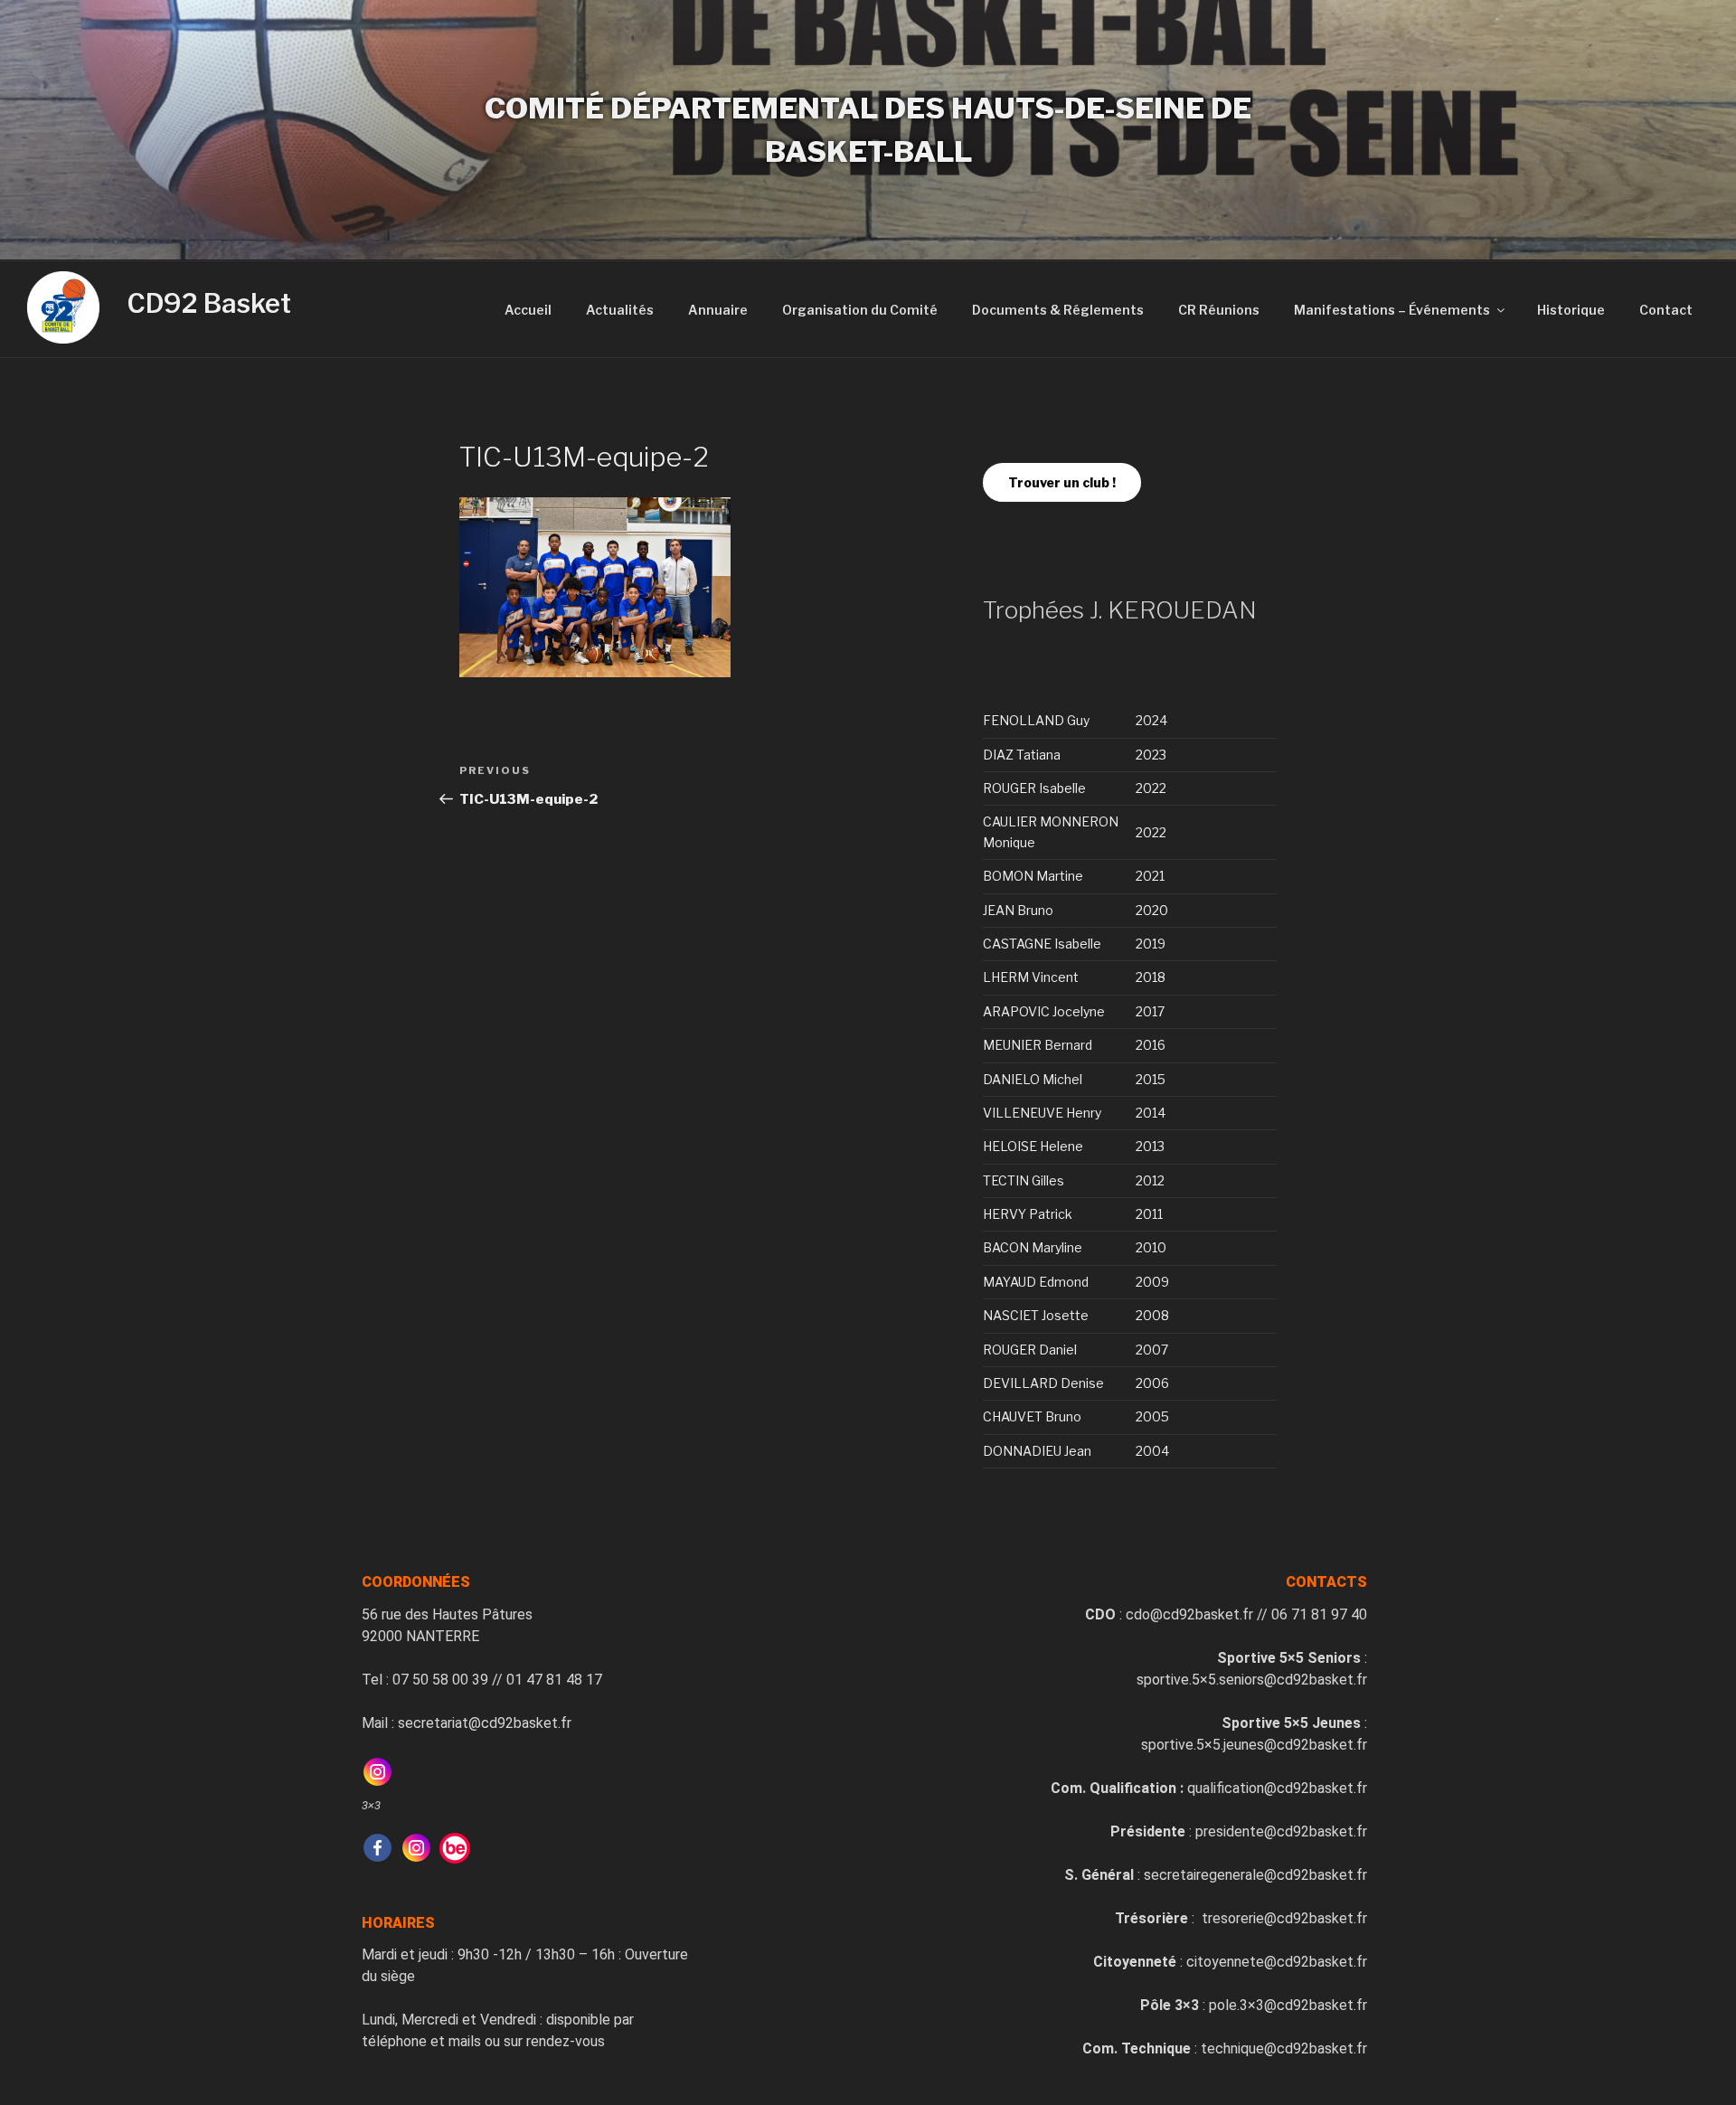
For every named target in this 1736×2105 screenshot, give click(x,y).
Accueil (528, 310)
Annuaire (718, 310)
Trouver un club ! (1062, 482)
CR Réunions (1219, 310)
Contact (1666, 310)
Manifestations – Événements (1392, 310)
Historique (1571, 310)
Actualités (620, 310)
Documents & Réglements (1058, 310)
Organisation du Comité (860, 310)
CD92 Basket (209, 303)
